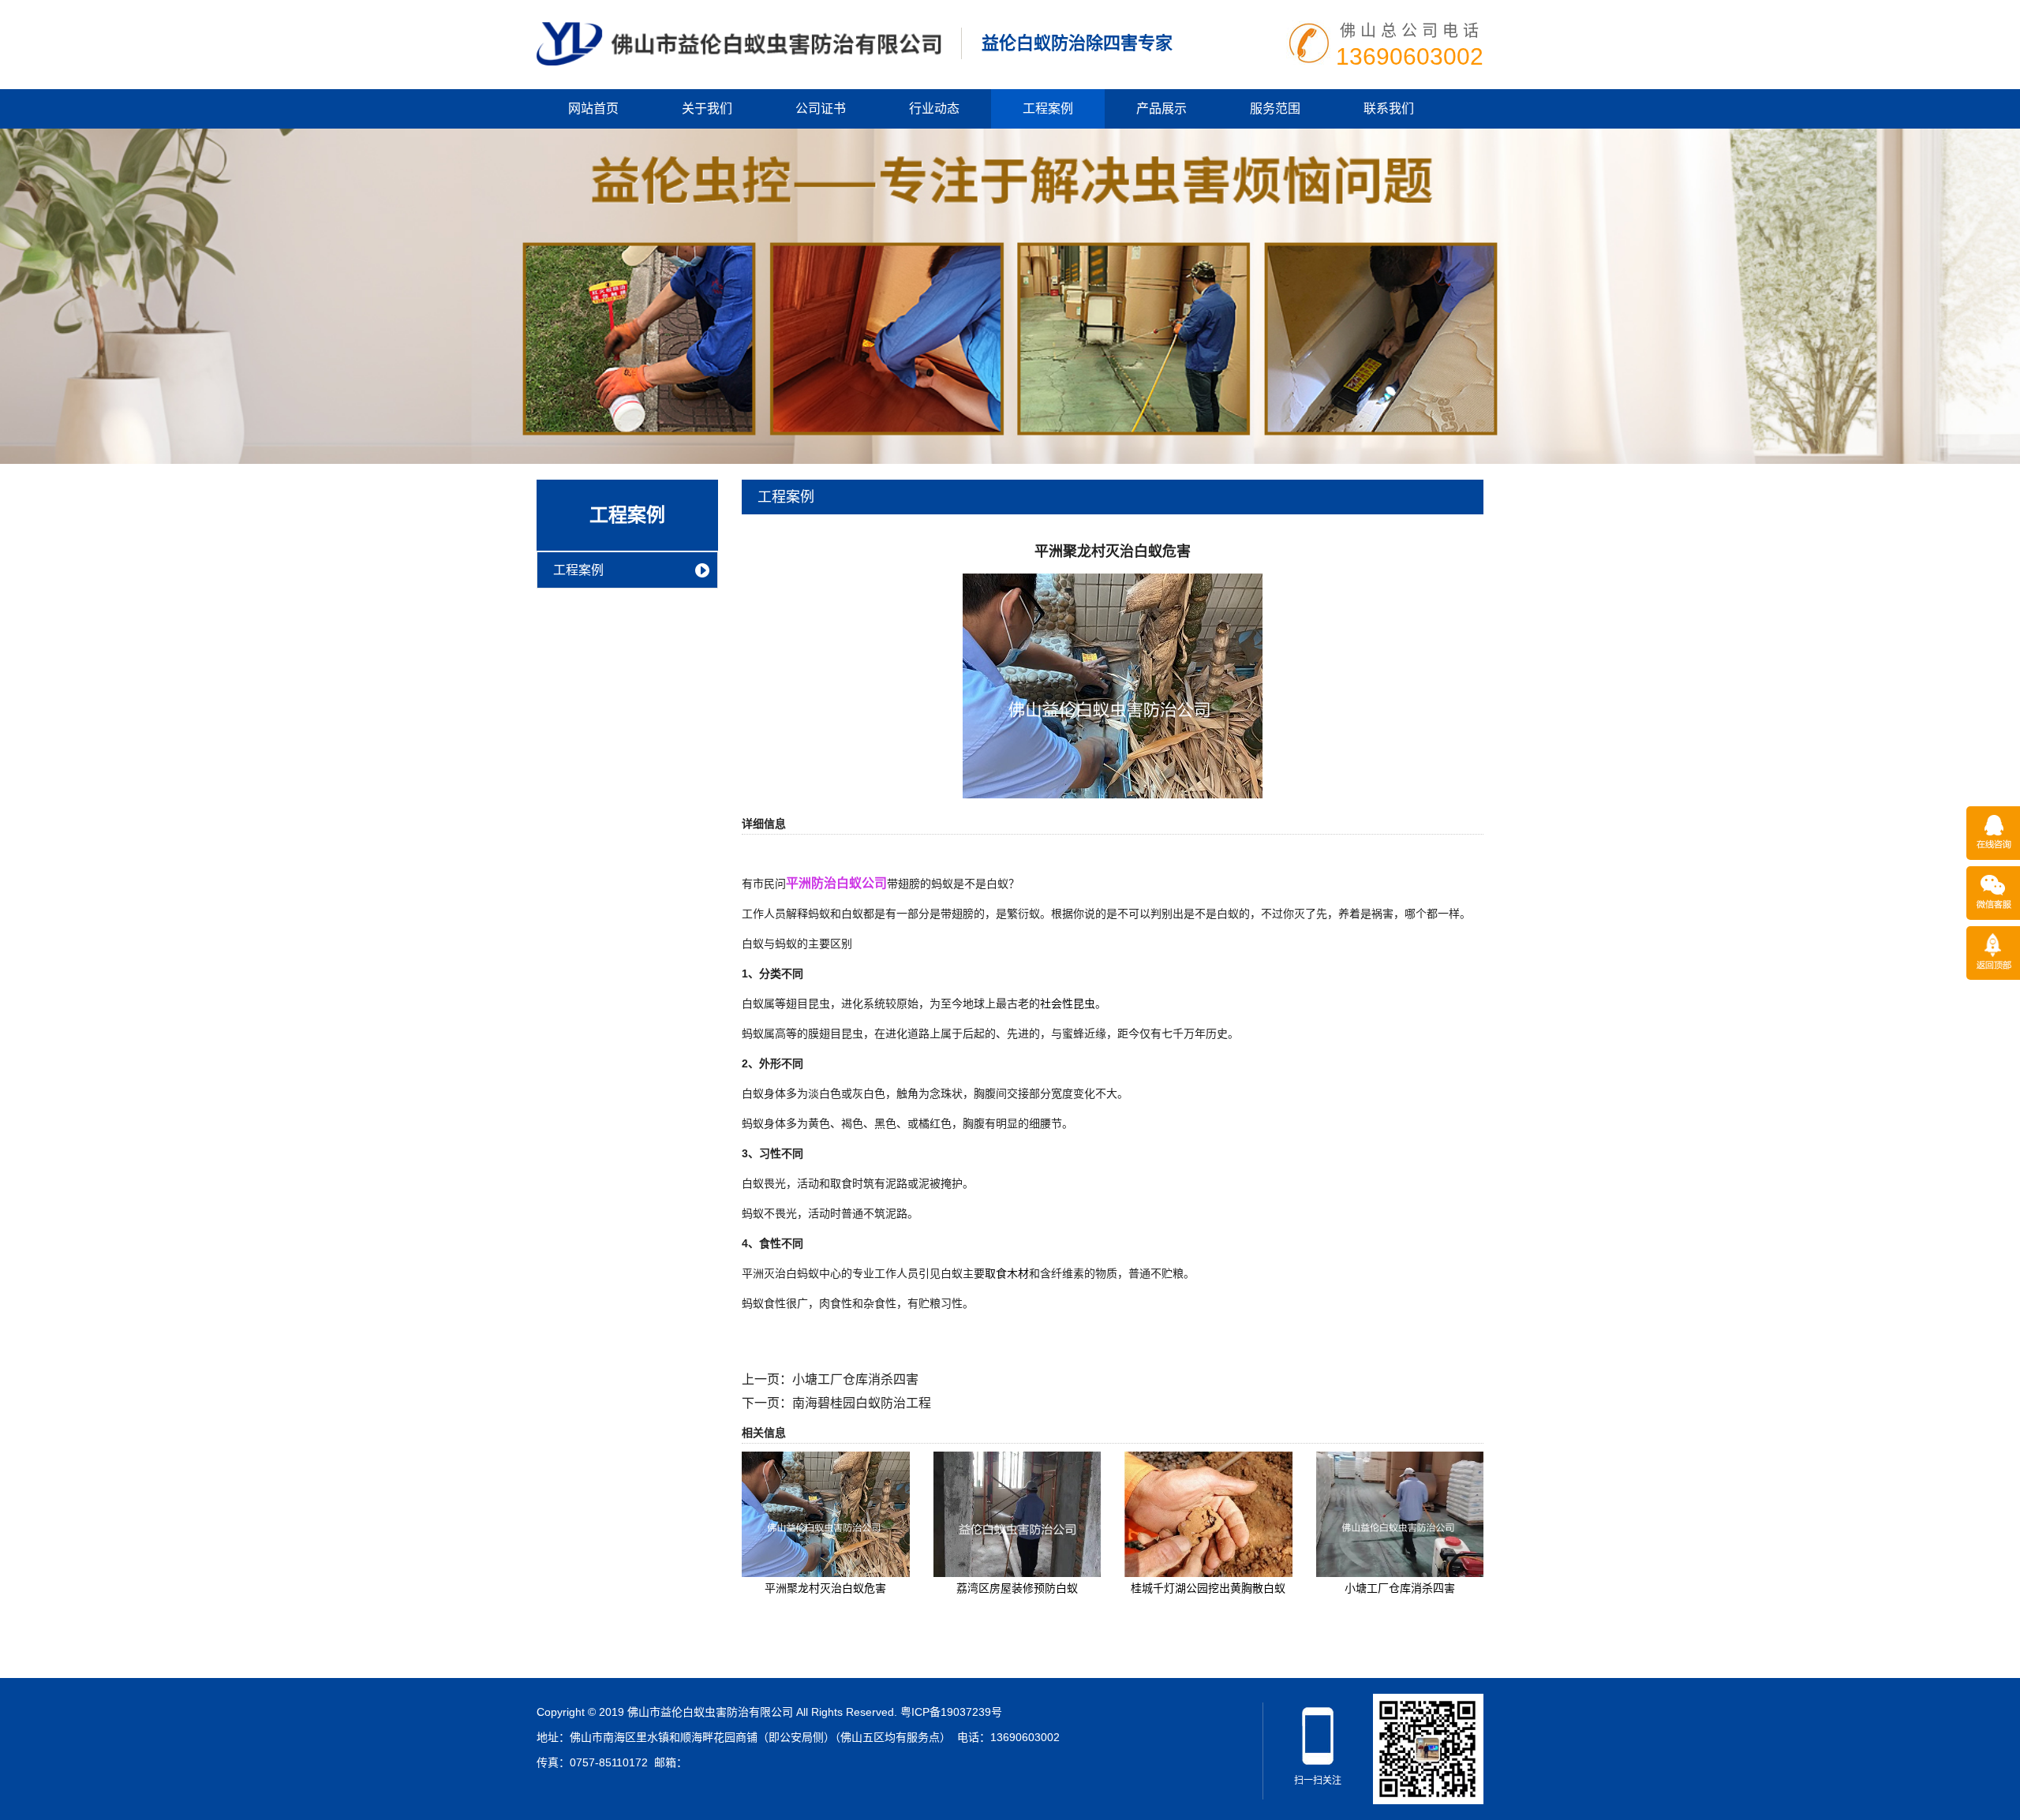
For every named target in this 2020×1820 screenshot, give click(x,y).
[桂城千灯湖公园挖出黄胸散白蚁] (1208, 1513)
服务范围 (1275, 108)
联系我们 (1389, 108)
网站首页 (593, 108)
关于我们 (707, 108)
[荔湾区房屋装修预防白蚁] (1017, 1513)
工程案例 (1048, 108)
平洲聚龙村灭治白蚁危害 (825, 1588)
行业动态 (934, 108)
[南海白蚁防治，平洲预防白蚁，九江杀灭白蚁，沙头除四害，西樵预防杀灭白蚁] (739, 43)
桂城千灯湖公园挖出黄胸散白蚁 (1208, 1588)
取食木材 (1007, 1273)
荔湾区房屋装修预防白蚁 (1017, 1588)
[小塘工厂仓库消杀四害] (1400, 1513)
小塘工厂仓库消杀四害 (855, 1379)
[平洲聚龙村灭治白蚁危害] (1113, 685)
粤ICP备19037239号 (951, 1712)
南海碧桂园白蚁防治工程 (862, 1403)
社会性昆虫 (1068, 1003)
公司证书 (821, 108)
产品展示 (1161, 108)
